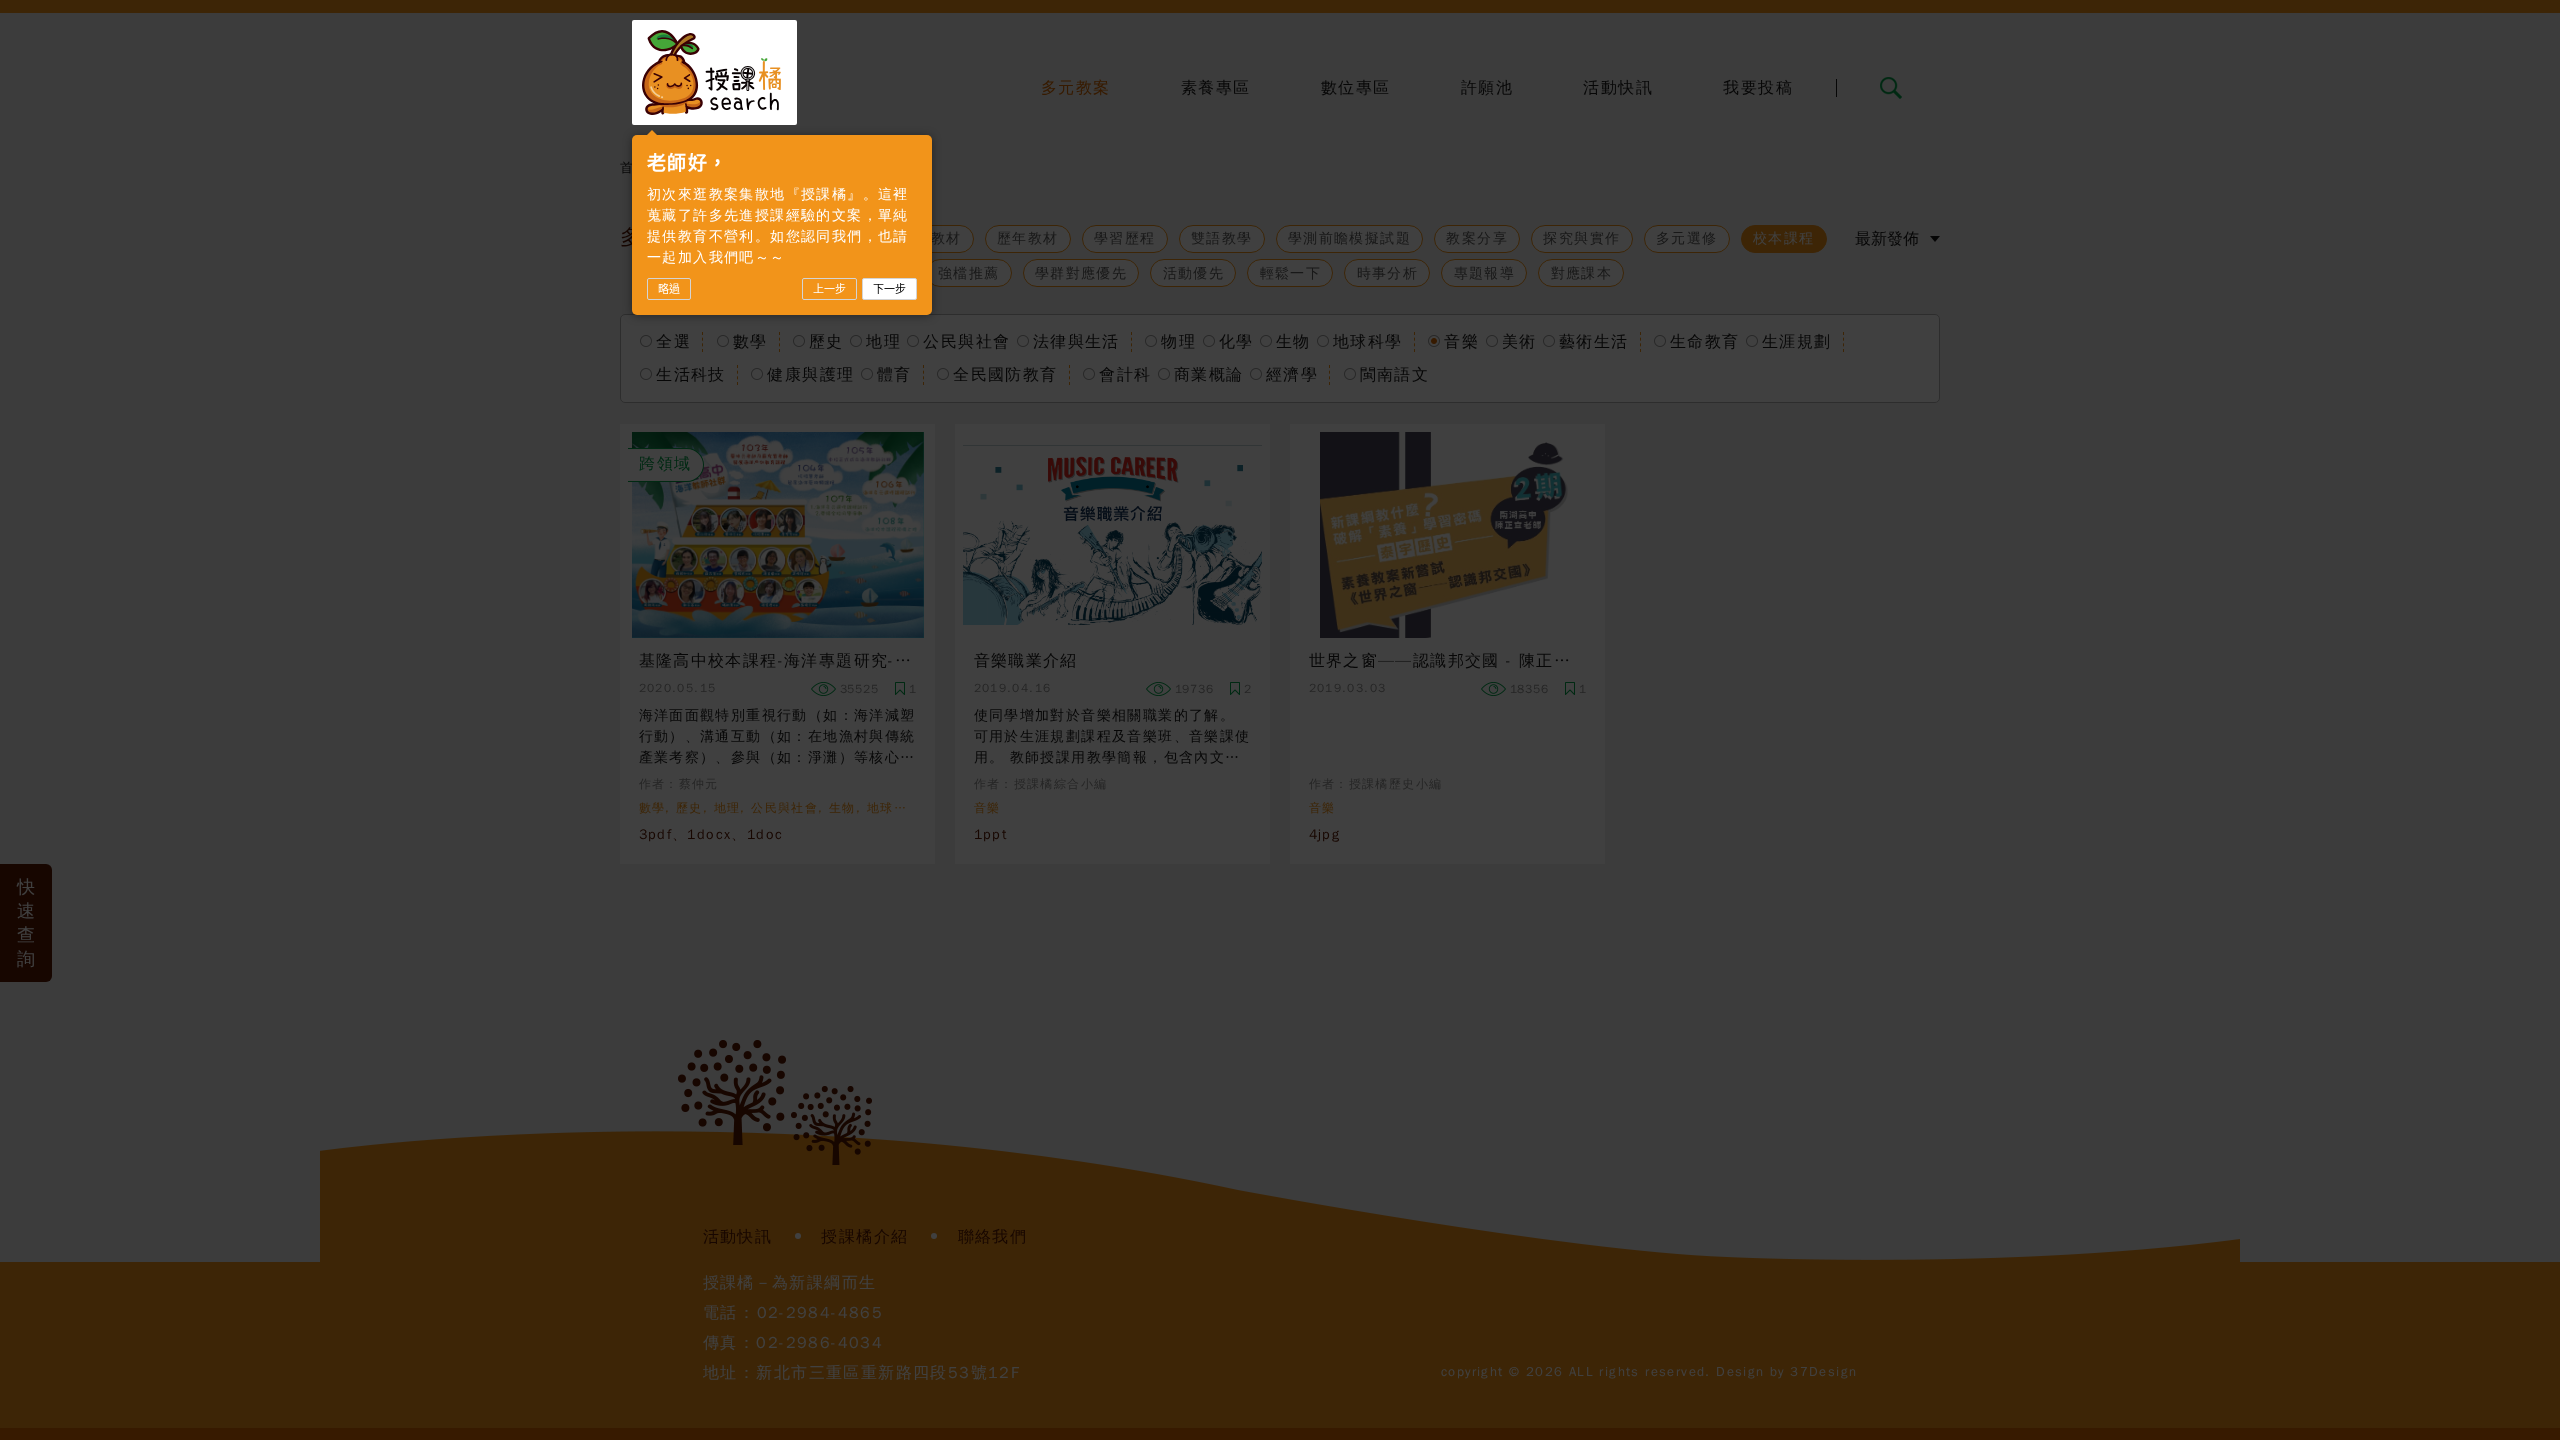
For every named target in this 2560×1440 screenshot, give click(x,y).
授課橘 (714, 72)
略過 (669, 289)
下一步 (889, 289)
